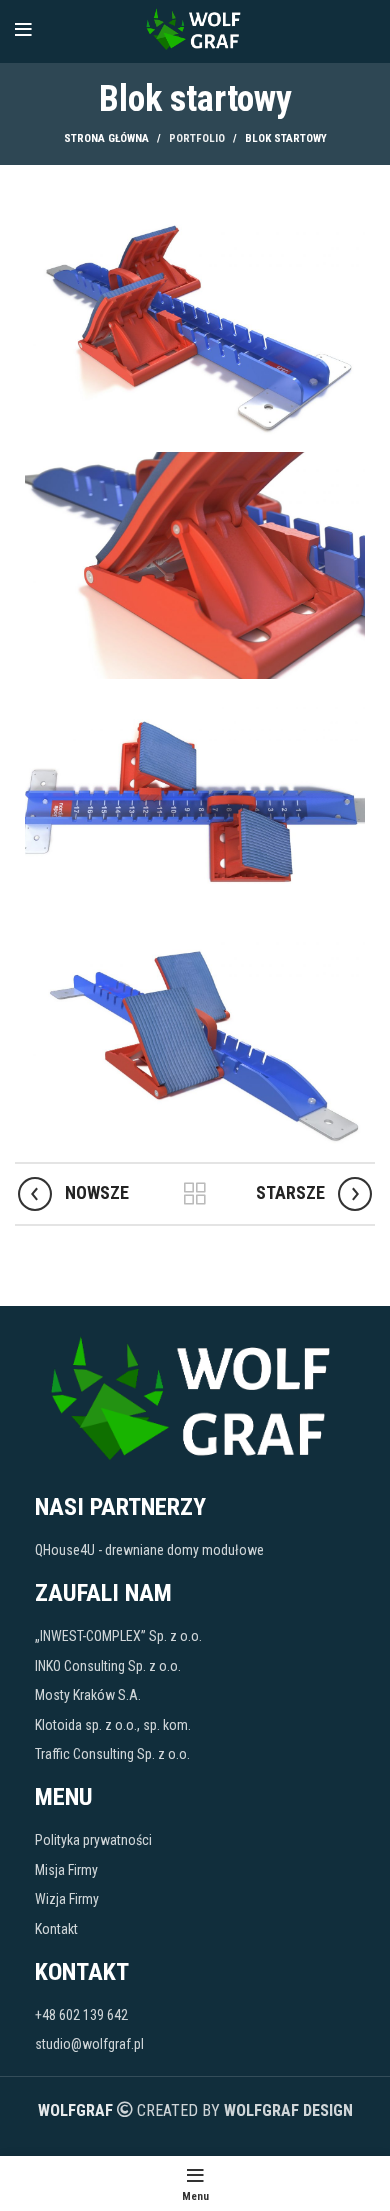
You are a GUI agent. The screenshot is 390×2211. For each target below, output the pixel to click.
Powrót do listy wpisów (195, 1194)
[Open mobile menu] (23, 30)
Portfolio (197, 138)
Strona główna (106, 138)
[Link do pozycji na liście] (195, 1550)
